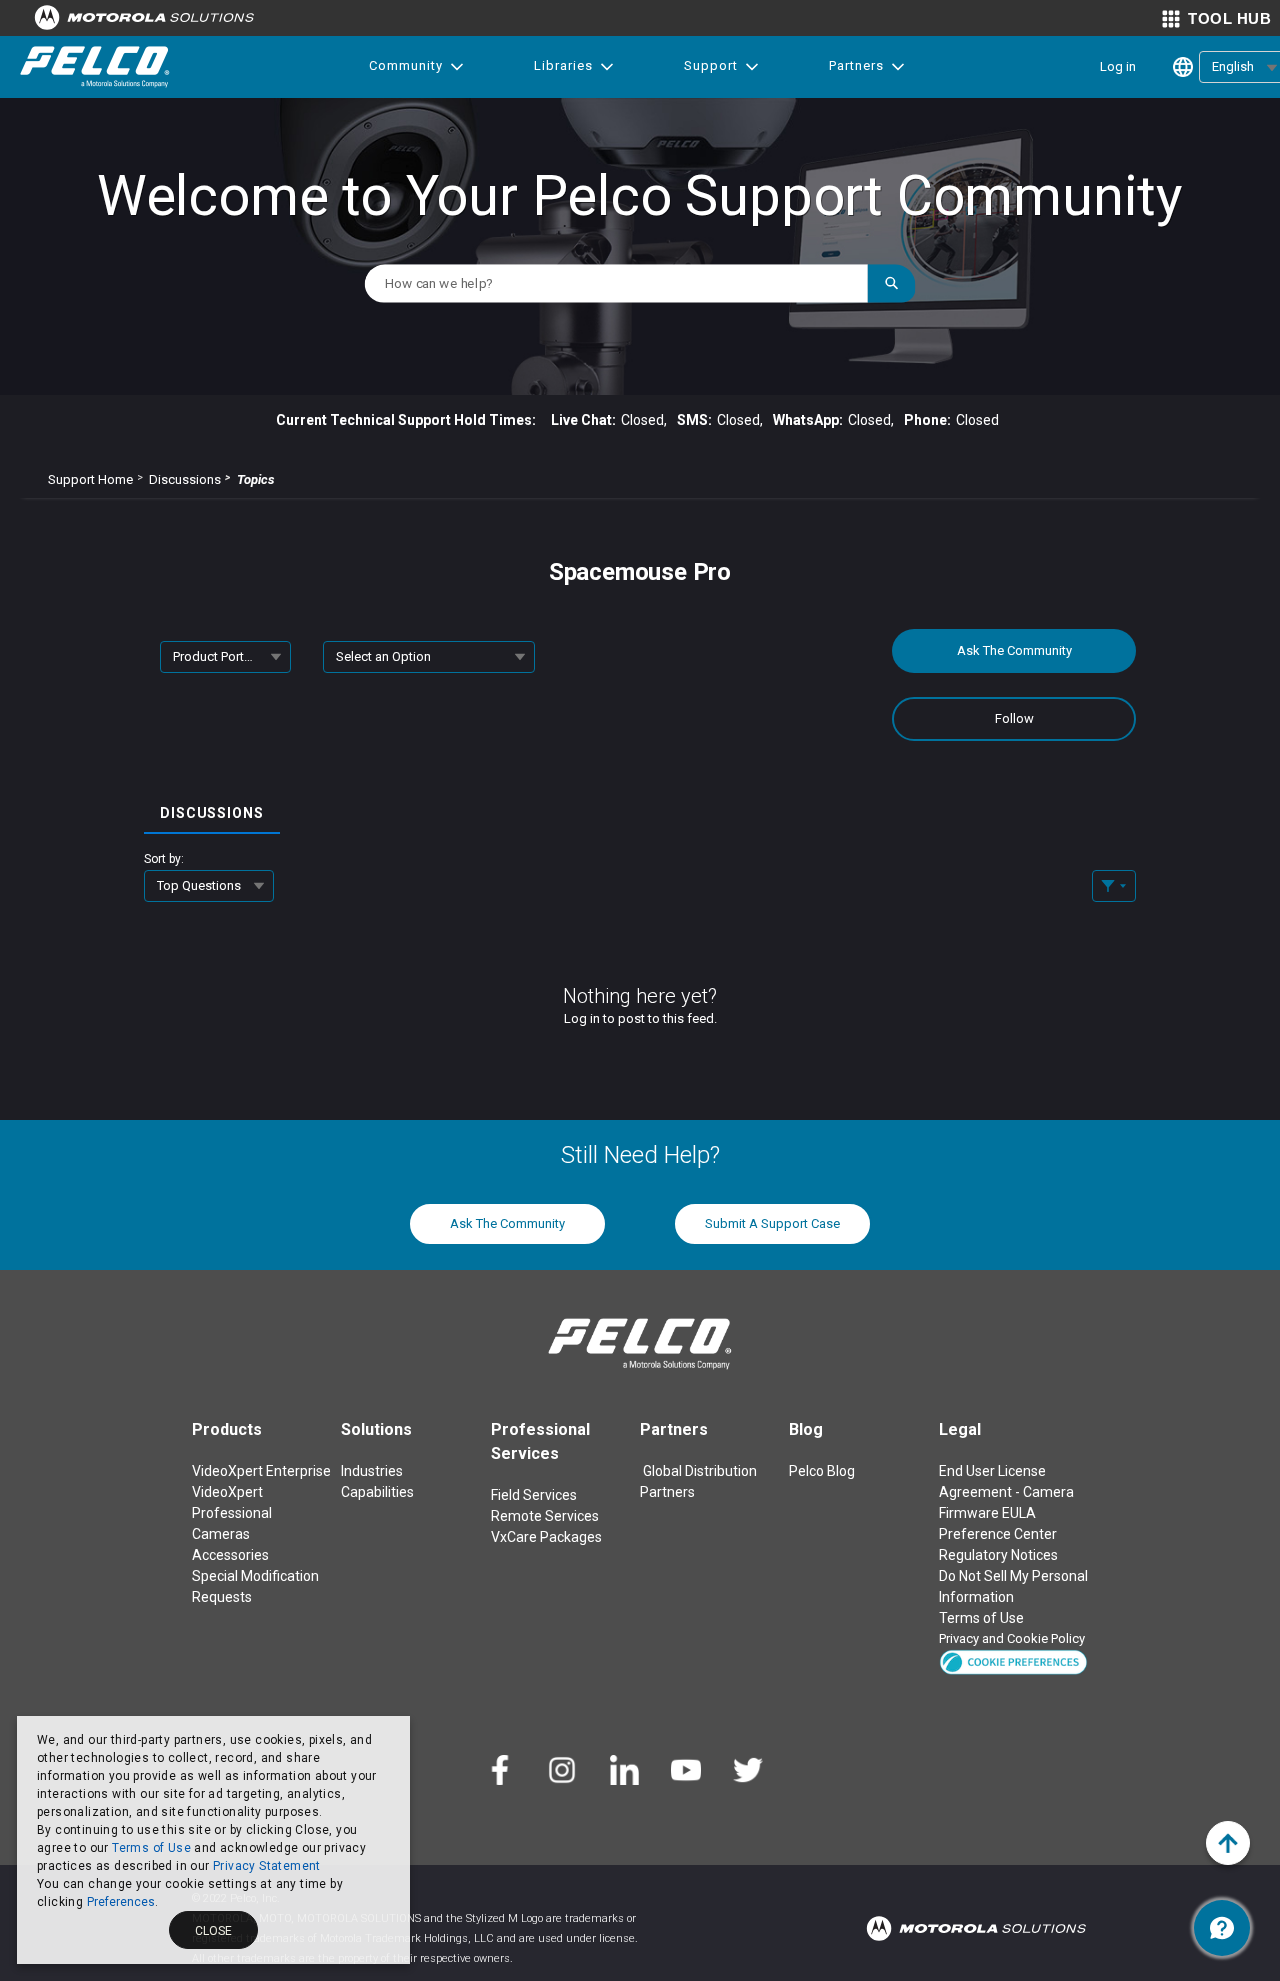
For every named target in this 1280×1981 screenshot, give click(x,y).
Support (711, 65)
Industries (372, 1471)
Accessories (230, 1555)
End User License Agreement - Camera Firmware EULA (1006, 1492)
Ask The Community (1014, 650)
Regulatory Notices (998, 1555)
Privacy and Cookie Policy (1012, 1638)
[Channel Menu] (1222, 1928)
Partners (856, 65)
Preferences (121, 1902)
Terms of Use (151, 1848)
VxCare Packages (546, 1537)
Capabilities (377, 1492)
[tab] (212, 806)
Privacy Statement (267, 1866)
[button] (1013, 1660)
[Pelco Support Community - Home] (95, 67)
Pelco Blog (822, 1471)
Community (406, 65)
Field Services (534, 1495)
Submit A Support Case (772, 1223)
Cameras (221, 1534)
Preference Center (998, 1534)
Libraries (563, 65)
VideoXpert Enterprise (261, 1471)
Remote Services (545, 1516)
